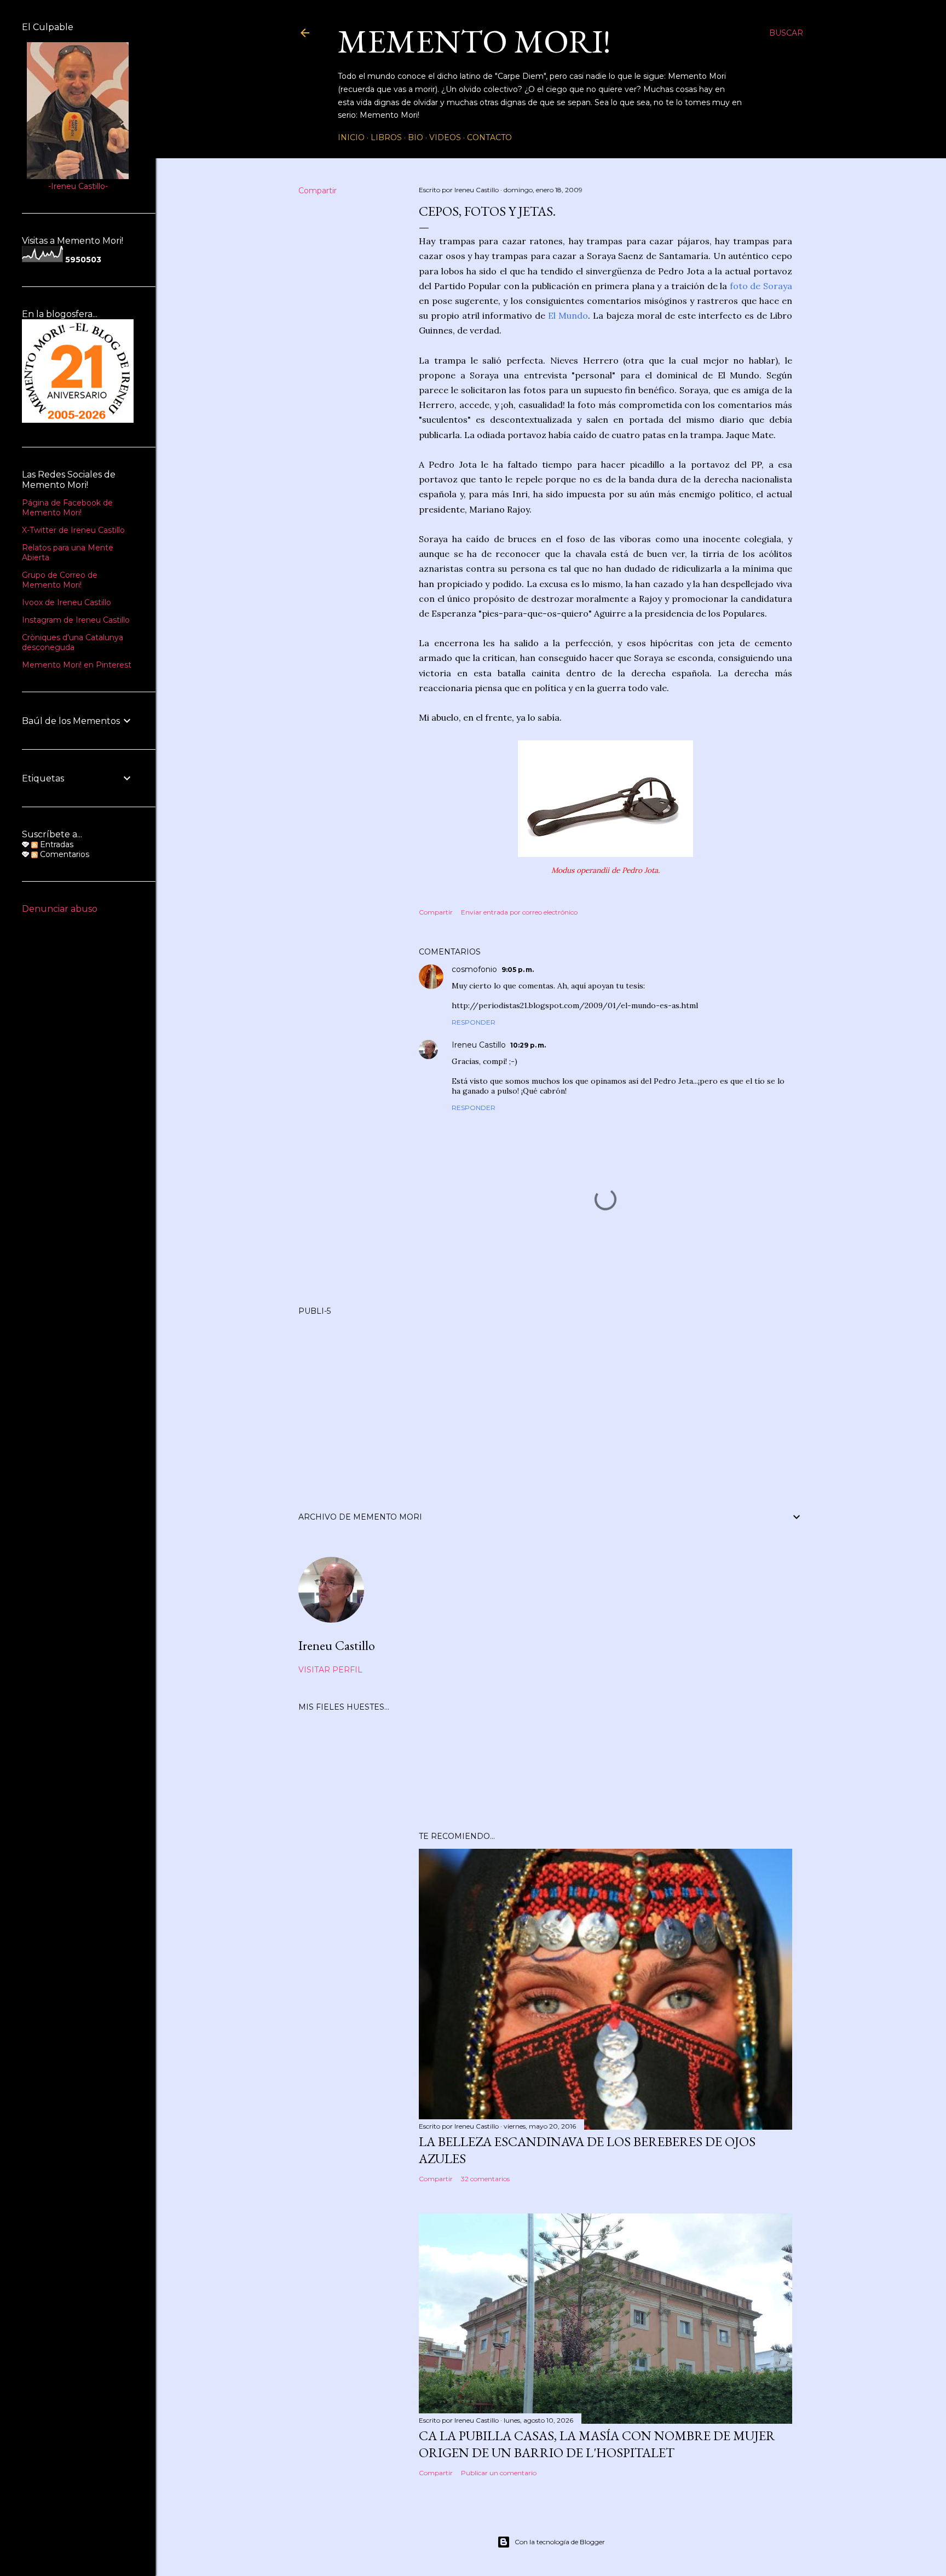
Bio (416, 137)
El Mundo (568, 315)
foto (740, 286)
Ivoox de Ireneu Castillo (67, 602)
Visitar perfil (330, 1670)
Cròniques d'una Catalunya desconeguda (73, 642)
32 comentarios (485, 2179)
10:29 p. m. (528, 1045)
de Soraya (771, 286)
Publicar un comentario (499, 2473)
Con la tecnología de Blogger (560, 2542)
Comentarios (64, 854)
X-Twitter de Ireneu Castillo (73, 530)
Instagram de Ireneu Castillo (76, 620)
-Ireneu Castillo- (78, 186)
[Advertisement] (551, 1400)
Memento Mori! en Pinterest (77, 665)
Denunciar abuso (60, 909)
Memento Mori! (474, 41)
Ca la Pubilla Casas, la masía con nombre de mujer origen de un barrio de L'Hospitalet (597, 2444)
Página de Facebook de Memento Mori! (67, 508)
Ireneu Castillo (479, 1045)
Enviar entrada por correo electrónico (519, 912)
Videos (445, 137)
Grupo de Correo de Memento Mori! (60, 580)
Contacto (489, 137)
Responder (474, 1022)
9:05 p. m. (518, 970)
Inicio (351, 137)
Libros (386, 137)
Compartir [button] (318, 191)
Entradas (56, 844)
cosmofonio (474, 969)
